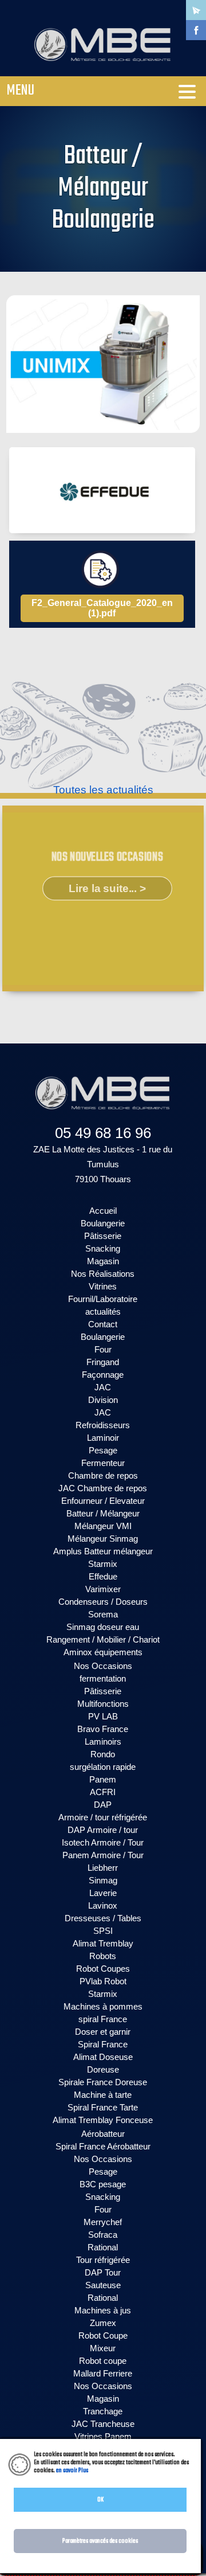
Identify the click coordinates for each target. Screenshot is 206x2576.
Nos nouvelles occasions (107, 857)
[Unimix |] (103, 364)
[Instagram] (196, 50)
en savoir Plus (72, 2471)
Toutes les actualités (103, 790)
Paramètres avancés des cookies (100, 2541)
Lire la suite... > (107, 888)
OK (100, 2500)
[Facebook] (196, 30)
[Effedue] (102, 490)
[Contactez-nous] (196, 10)
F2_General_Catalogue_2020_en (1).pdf (102, 608)
